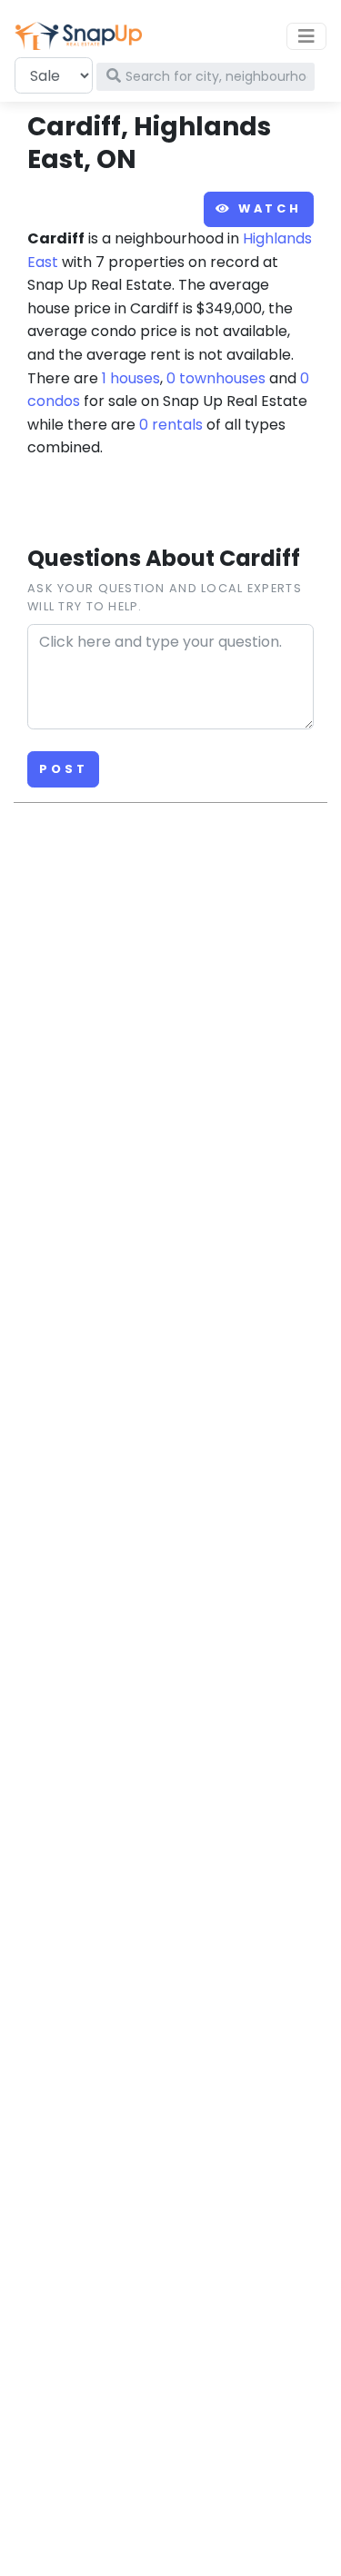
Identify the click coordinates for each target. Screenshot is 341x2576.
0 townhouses (216, 378)
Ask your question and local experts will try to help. (165, 597)
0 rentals (171, 425)
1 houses (131, 378)
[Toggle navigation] (306, 36)
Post (63, 769)
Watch (267, 208)
